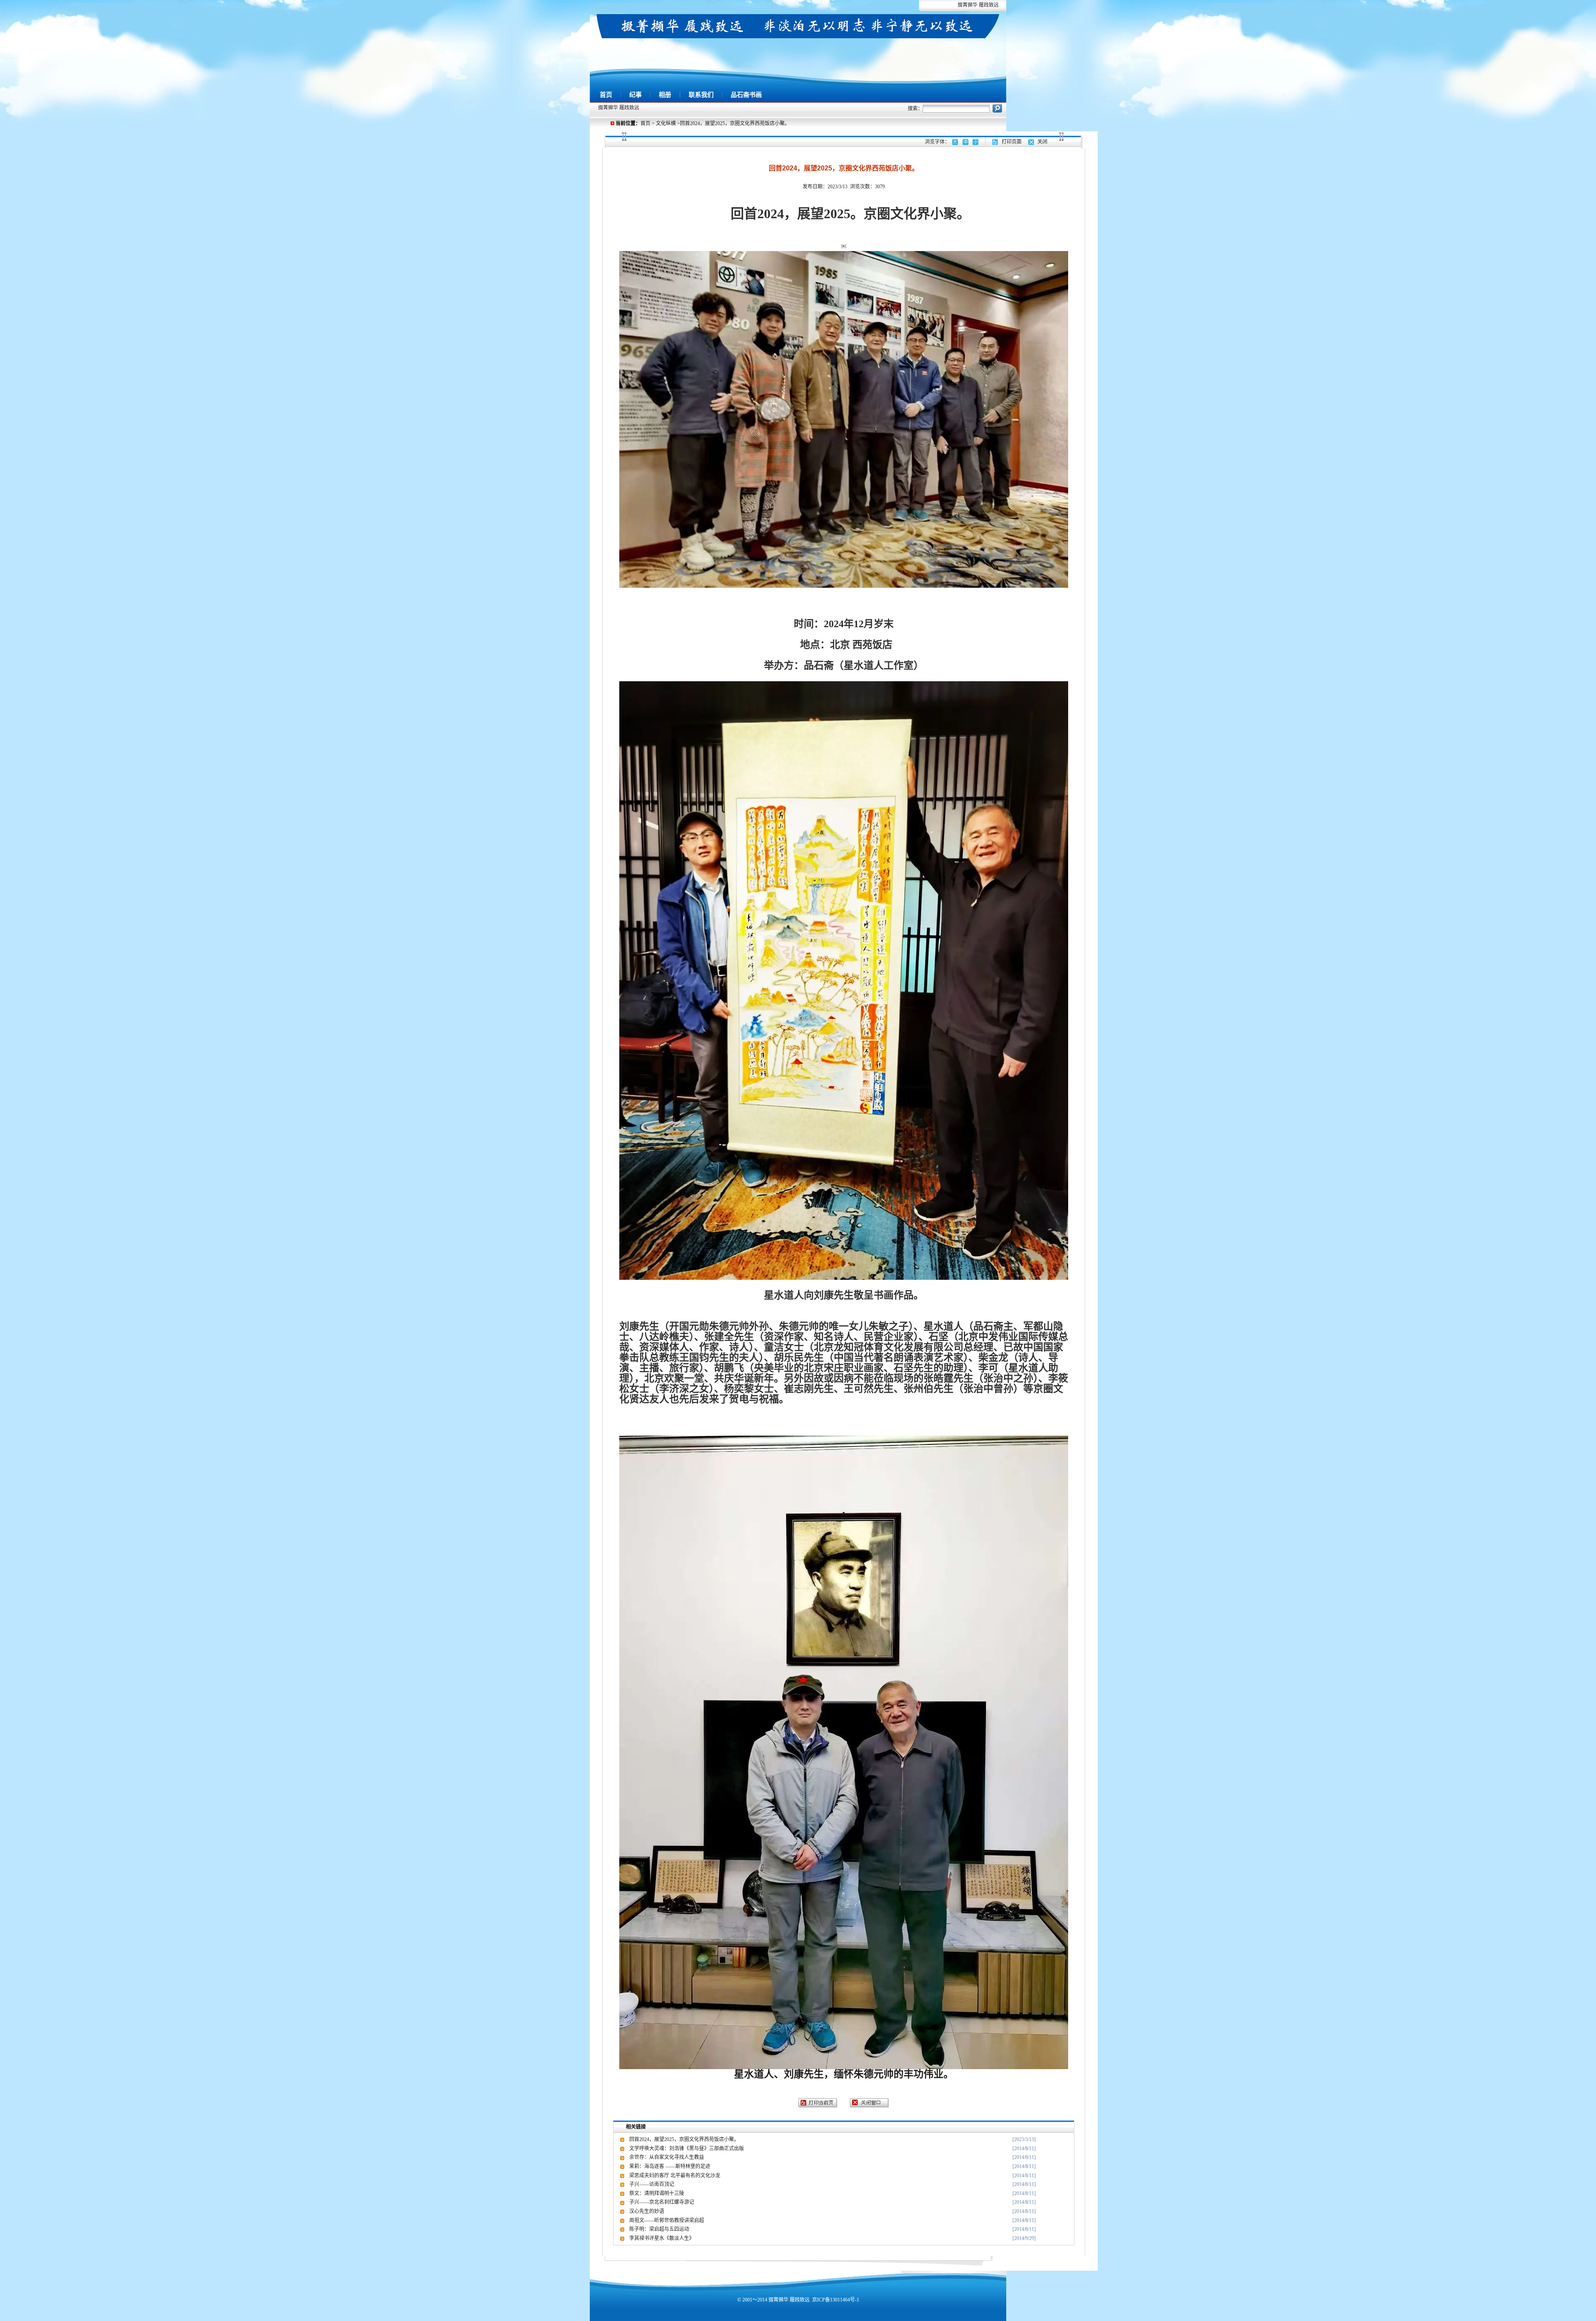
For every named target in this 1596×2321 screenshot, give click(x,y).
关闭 (1042, 142)
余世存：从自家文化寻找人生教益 (667, 2157)
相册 (665, 95)
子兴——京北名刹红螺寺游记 (662, 2202)
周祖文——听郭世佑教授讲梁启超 (667, 2220)
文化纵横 (666, 123)
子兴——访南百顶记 (652, 2184)
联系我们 (701, 95)
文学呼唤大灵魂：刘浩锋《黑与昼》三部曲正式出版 (687, 2149)
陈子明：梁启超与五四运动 (659, 2229)
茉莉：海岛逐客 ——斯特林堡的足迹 (670, 2166)
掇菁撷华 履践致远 (978, 5)
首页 (606, 95)
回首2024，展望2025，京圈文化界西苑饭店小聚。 (684, 2139)
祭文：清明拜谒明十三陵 (657, 2193)
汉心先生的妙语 (647, 2211)
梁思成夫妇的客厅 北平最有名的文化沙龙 (675, 2176)
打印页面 (1012, 142)
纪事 (635, 95)
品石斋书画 (746, 95)
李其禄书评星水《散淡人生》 (662, 2238)
